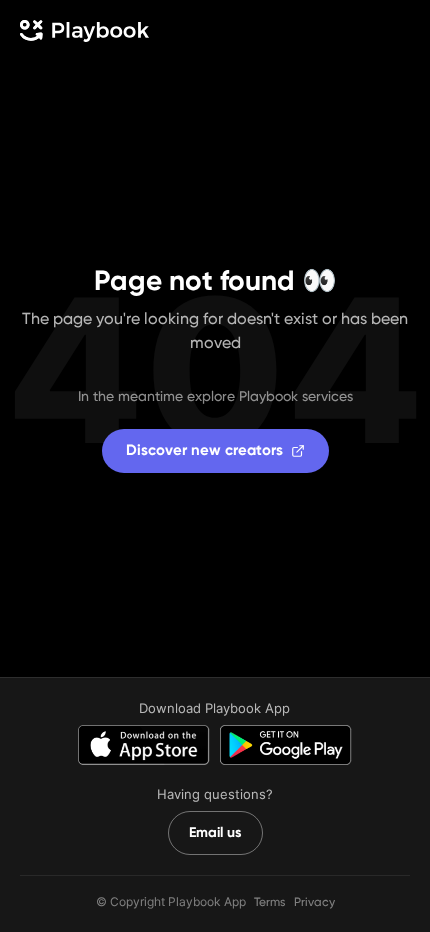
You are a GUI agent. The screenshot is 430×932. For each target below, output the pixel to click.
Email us (215, 832)
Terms (270, 902)
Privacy (314, 902)
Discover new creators (204, 450)
